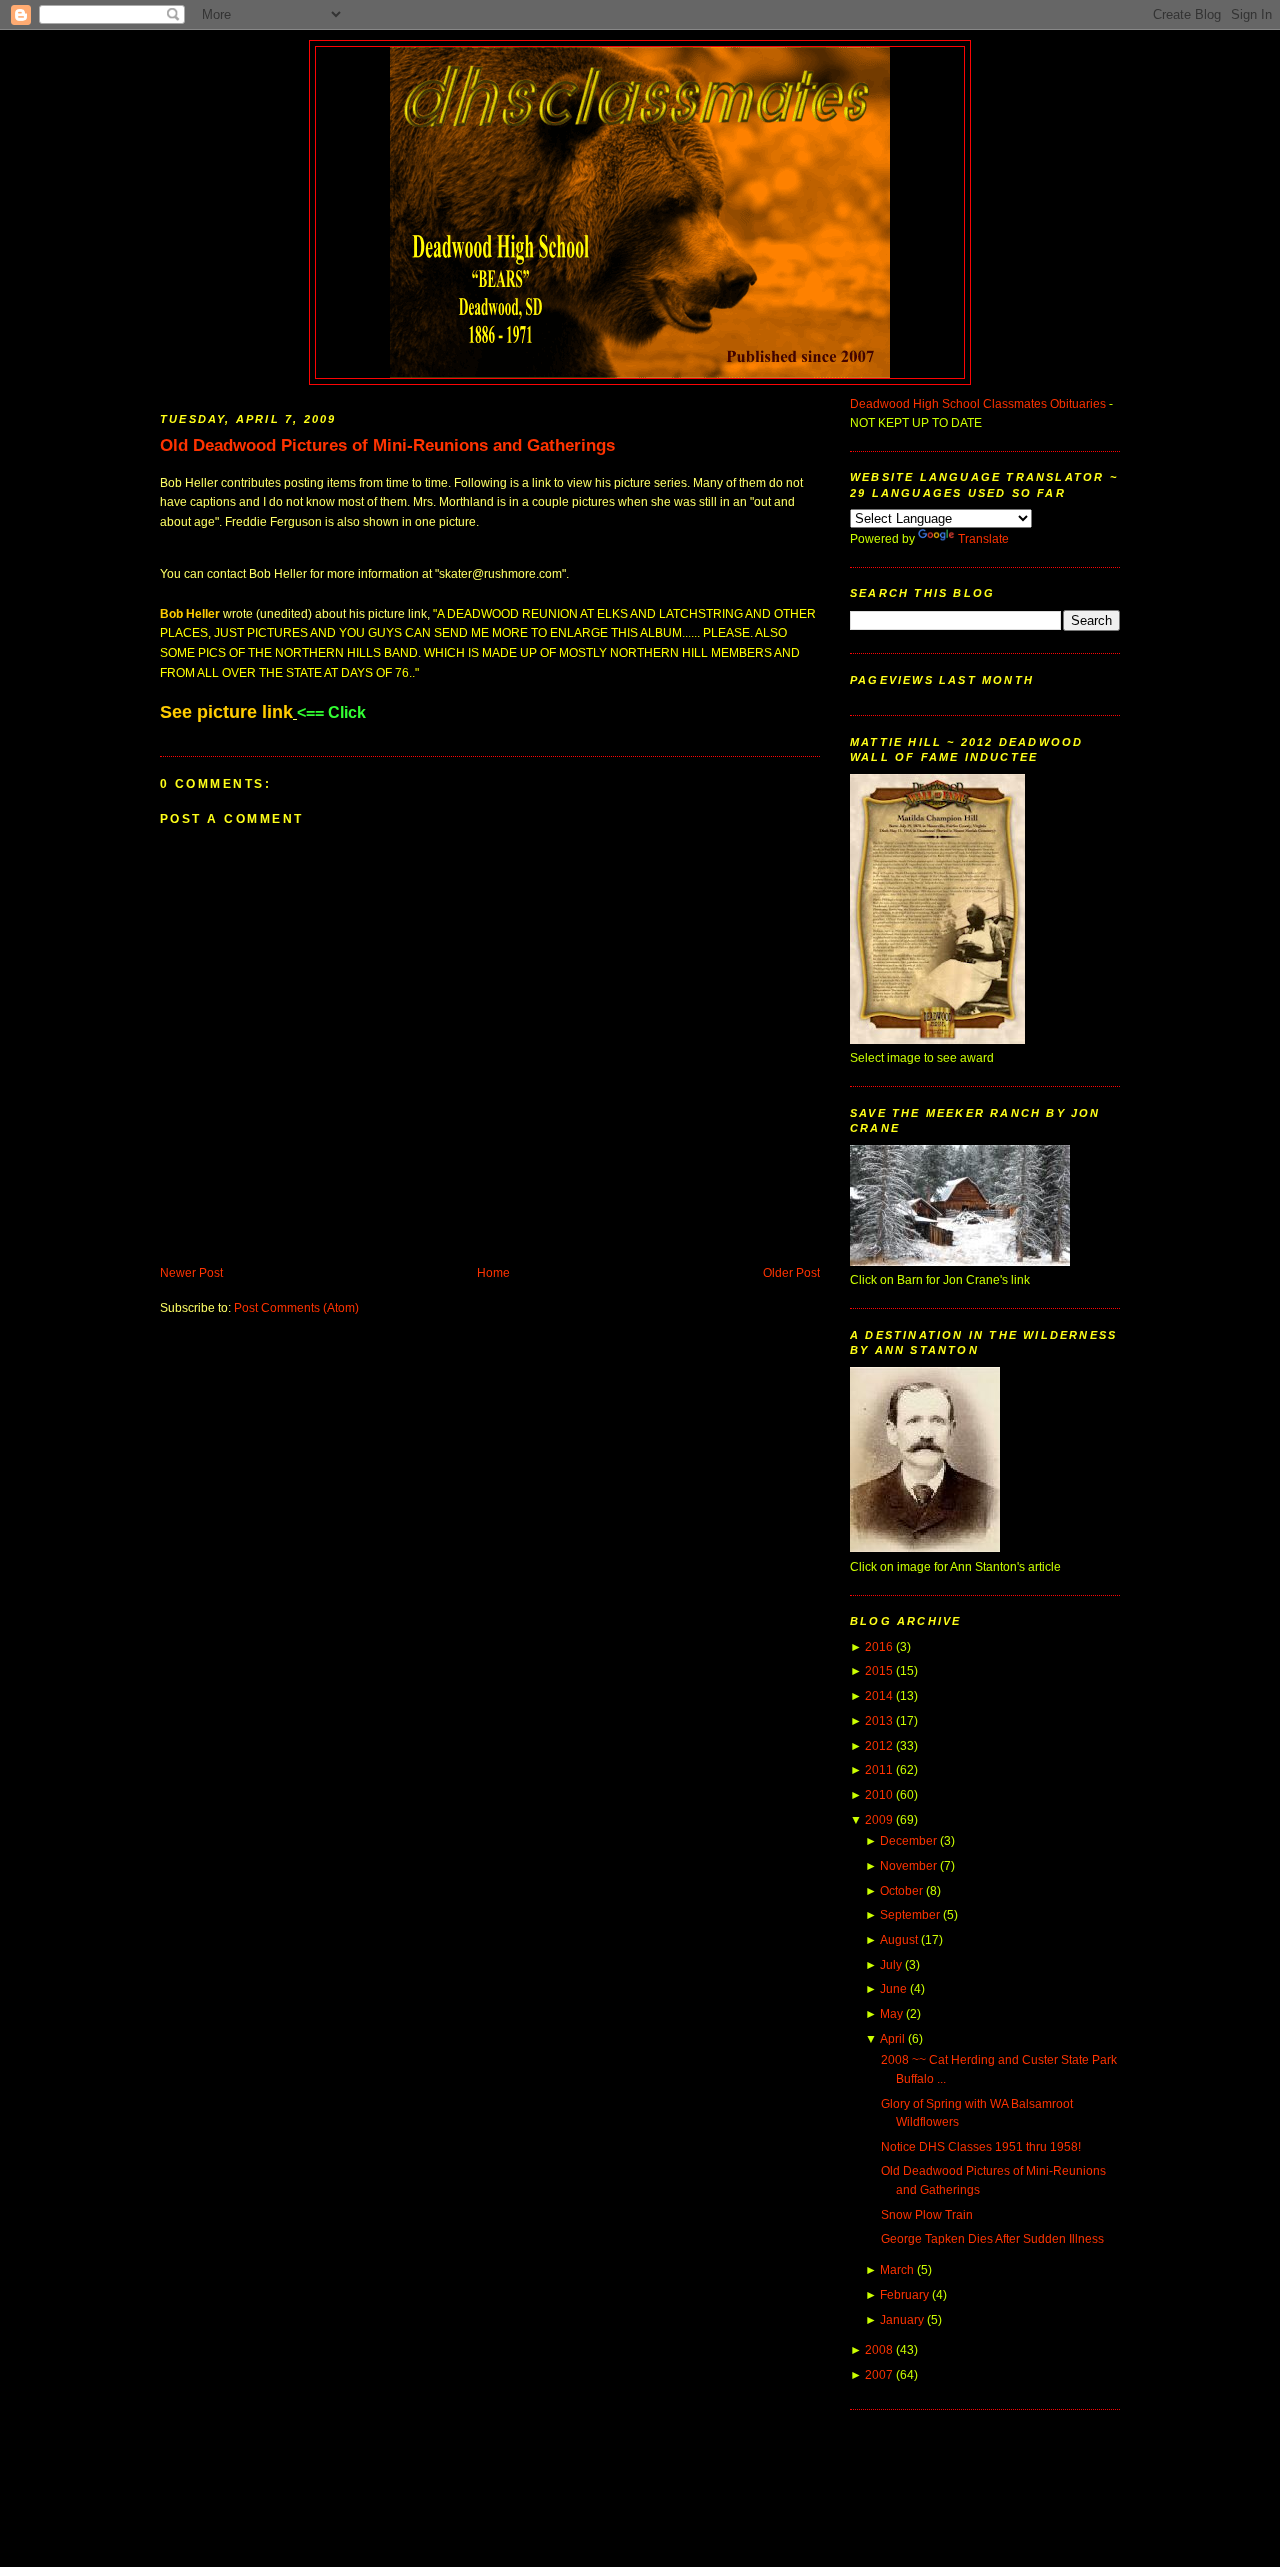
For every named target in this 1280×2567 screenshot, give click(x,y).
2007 (879, 2375)
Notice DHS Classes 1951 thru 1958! (981, 2147)
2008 (879, 2350)
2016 (879, 1647)
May (891, 2014)
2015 (879, 1671)
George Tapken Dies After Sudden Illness (992, 2239)
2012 (879, 1746)
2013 (879, 1721)
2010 (879, 1795)
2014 (879, 1696)
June (893, 1989)
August (899, 1940)
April (892, 2039)
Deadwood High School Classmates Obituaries (978, 404)
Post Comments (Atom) (296, 1308)
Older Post (791, 1273)
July (891, 1965)
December (908, 1841)
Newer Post (191, 1273)
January (902, 2320)
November (908, 1866)
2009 (879, 1820)
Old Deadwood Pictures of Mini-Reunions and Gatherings (387, 445)
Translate (983, 539)
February (904, 2295)
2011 (879, 1770)
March (897, 2270)
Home (493, 1273)
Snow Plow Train (927, 2215)
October (901, 1891)
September (910, 1915)
